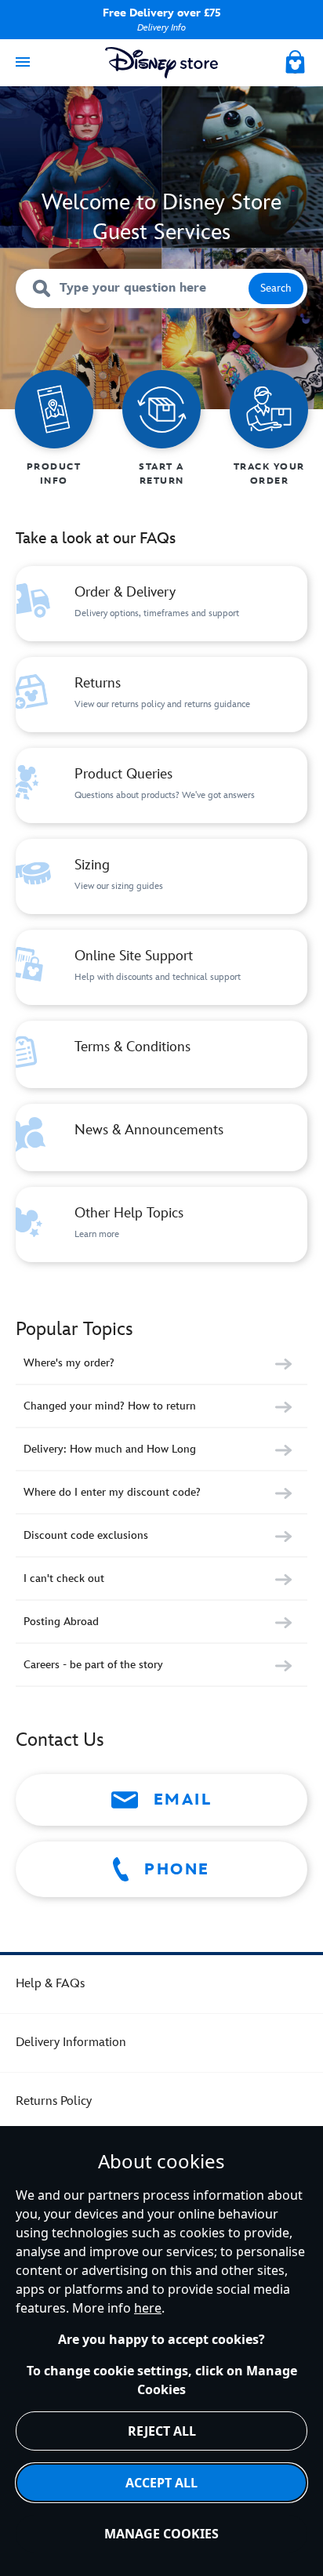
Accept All (161, 2483)
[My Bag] (296, 60)
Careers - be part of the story (93, 1665)
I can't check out (64, 1578)
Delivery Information (71, 2043)
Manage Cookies (161, 2534)
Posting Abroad (61, 1622)
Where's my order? (69, 1363)
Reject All (162, 2431)
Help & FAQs (50, 1984)
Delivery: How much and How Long (110, 1449)
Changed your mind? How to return (110, 1406)
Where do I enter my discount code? (112, 1492)
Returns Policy (54, 2101)
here (148, 2308)
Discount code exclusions (86, 1535)
